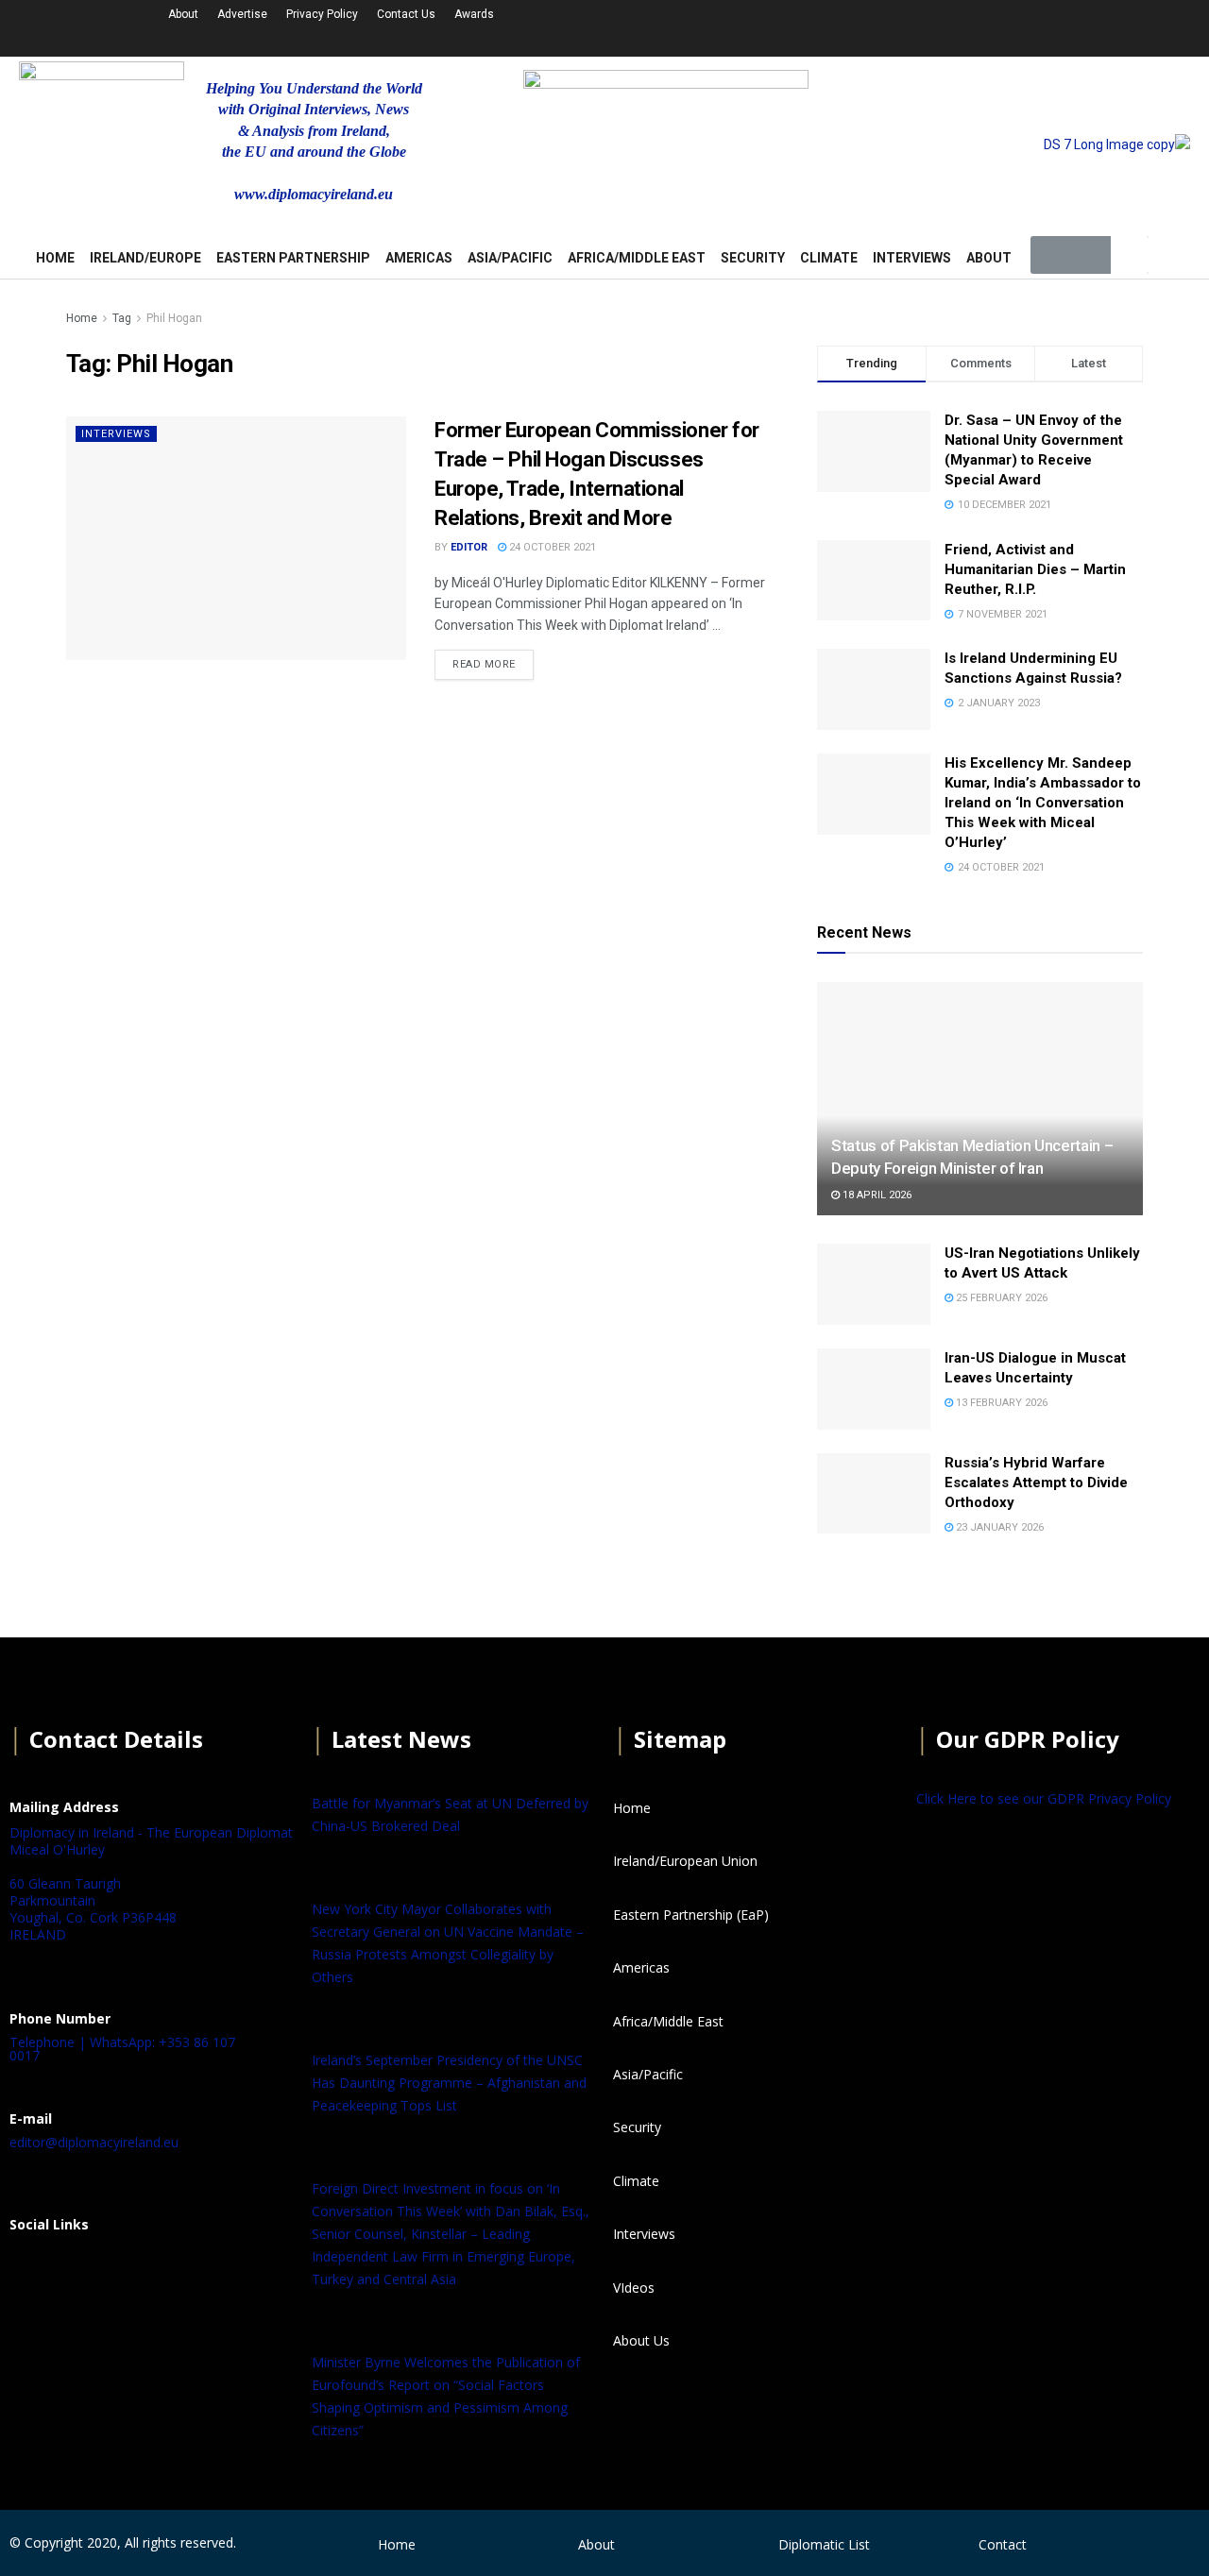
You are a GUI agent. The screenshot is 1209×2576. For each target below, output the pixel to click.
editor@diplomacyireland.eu (94, 2142)
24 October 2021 (551, 547)
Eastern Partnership (293, 258)
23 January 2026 (998, 1527)
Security (753, 258)
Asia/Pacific (510, 258)
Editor (469, 547)
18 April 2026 (876, 1195)
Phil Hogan (174, 318)
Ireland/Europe (145, 258)
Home (82, 318)
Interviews (912, 258)
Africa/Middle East (637, 258)
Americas (419, 258)
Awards (474, 14)
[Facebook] (33, 2271)
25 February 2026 (1000, 1298)
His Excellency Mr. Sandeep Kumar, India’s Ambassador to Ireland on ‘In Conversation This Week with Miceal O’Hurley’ (1043, 803)
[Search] (1130, 255)
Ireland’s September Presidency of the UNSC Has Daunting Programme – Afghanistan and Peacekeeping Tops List (449, 2083)
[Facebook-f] (863, 25)
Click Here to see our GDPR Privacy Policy (1044, 1798)
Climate (829, 258)
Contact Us (406, 14)
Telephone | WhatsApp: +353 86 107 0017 (122, 2049)
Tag (122, 318)
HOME (55, 258)
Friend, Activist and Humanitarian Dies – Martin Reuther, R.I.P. (1035, 569)
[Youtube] (963, 25)
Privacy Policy (322, 14)
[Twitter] (913, 25)
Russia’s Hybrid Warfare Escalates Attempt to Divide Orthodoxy (1036, 1483)
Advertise (242, 14)
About (183, 14)
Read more (484, 664)
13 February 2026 (1000, 1403)
